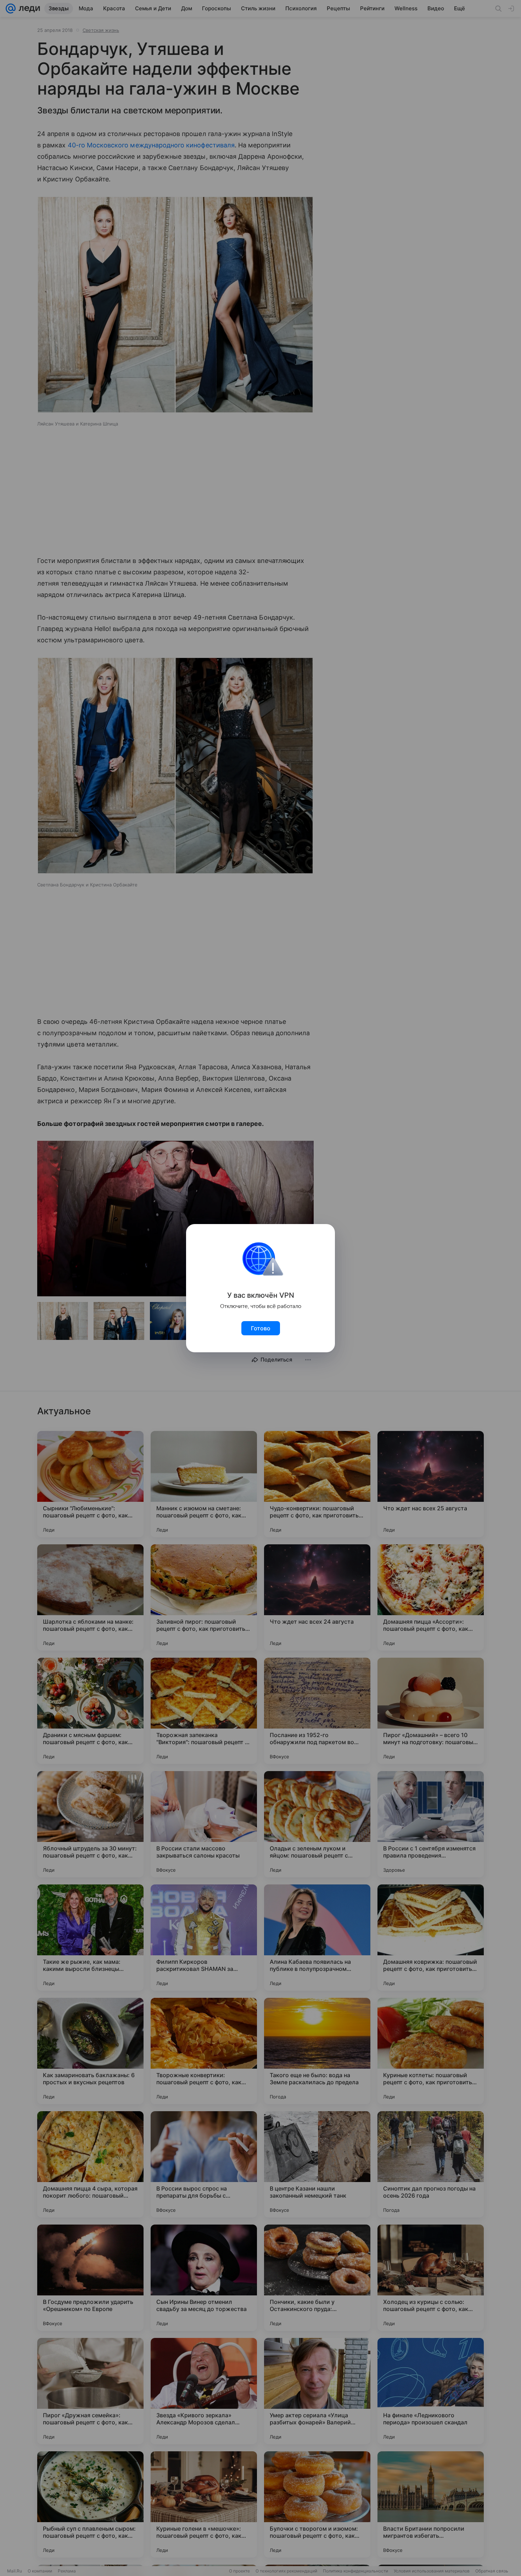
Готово (261, 1328)
